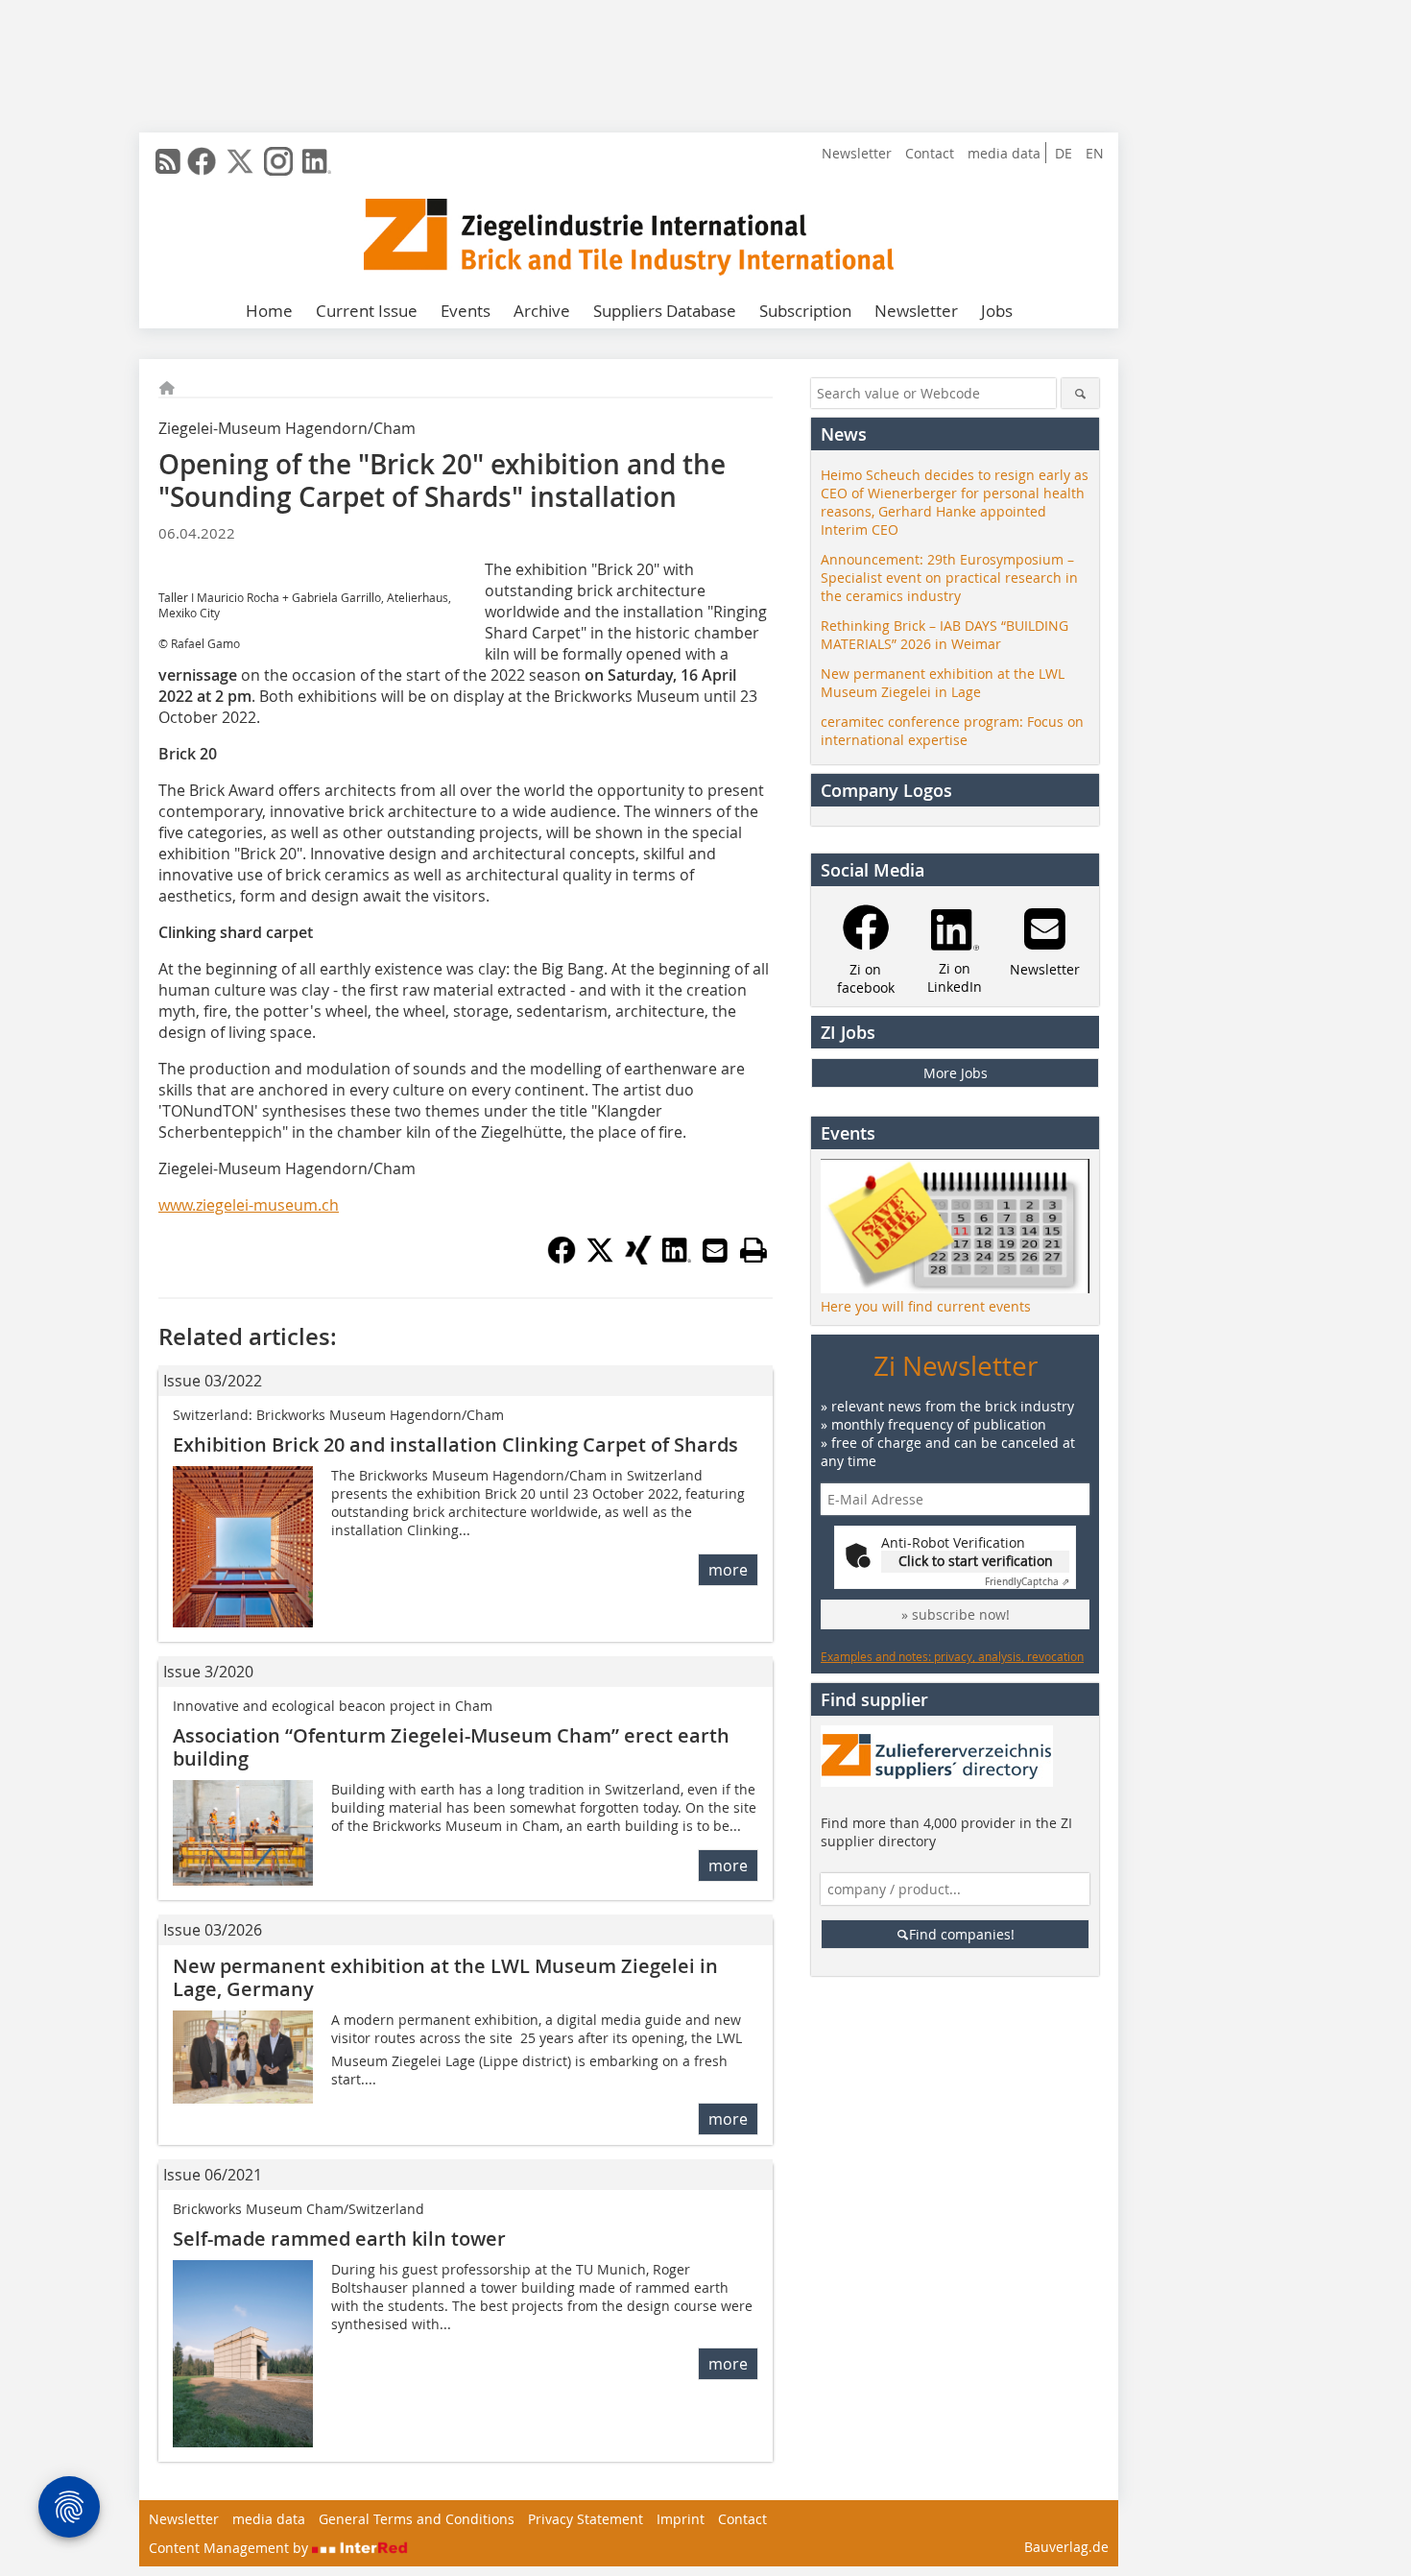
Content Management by (230, 2548)
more (728, 1570)
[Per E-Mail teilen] (715, 1250)
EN (1095, 153)
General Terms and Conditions (417, 2519)
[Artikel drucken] (753, 1250)
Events (466, 311)
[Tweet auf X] (600, 1259)
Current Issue (367, 311)
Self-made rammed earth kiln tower (339, 2239)
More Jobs (956, 1073)
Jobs (997, 311)
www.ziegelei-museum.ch (249, 1205)
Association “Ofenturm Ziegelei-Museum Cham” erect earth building (451, 1747)
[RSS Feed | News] (168, 161)
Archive (542, 311)
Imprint (681, 2519)
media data (1004, 153)
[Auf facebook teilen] (562, 1259)
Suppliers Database (665, 311)
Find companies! (962, 1934)
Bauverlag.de (1066, 2547)
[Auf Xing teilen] (638, 1259)
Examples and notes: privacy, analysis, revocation (952, 1656)
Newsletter (857, 153)
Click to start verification (976, 1561)
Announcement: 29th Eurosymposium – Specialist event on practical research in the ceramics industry (949, 578)
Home (269, 311)
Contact (930, 153)
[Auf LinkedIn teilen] (677, 1259)
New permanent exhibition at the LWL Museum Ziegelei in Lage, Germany (445, 1977)
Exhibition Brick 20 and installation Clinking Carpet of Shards (455, 1444)
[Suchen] (1080, 393)
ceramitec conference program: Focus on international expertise (952, 731)
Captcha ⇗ (1027, 1582)
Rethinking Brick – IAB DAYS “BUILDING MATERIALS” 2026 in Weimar (945, 635)
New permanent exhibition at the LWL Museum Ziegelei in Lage (943, 683)
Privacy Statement (586, 2519)
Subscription (805, 311)
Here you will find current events (926, 1306)
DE (1064, 153)
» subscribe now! (956, 1614)
